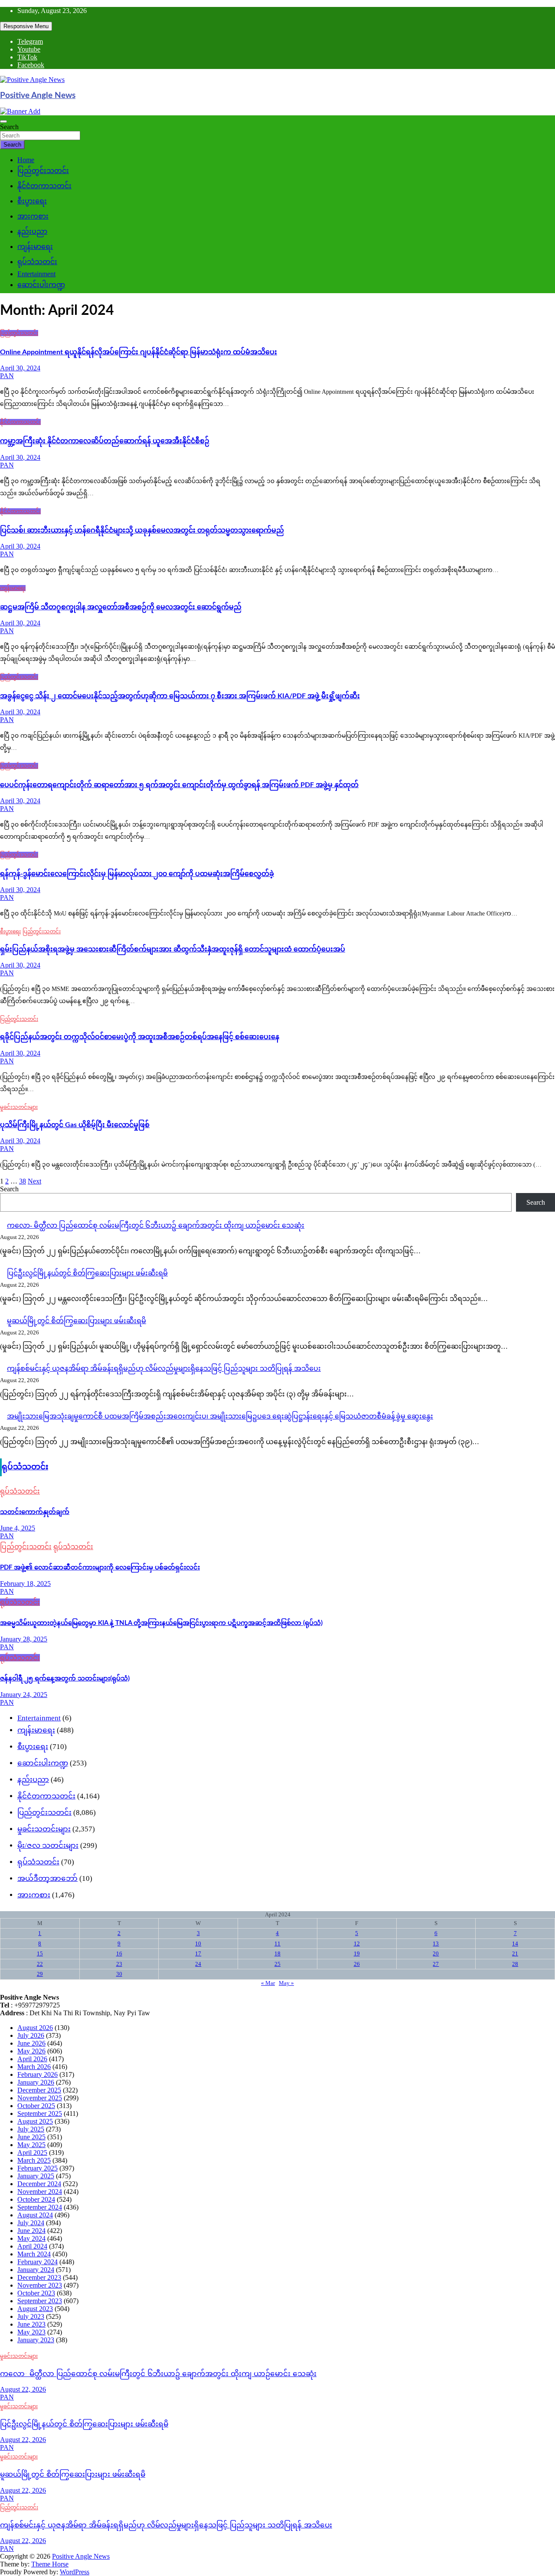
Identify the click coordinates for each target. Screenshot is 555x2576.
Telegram (30, 41)
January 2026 (36, 2082)
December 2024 (39, 2184)
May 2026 (31, 2051)
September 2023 (40, 2301)
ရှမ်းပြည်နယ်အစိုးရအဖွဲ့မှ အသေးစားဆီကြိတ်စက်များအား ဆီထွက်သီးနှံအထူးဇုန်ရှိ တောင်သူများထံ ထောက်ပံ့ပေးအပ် (173, 949)
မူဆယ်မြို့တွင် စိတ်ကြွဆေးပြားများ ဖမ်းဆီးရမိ (77, 1321)
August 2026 (35, 2028)
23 (119, 1964)
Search (9, 127)
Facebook (31, 65)
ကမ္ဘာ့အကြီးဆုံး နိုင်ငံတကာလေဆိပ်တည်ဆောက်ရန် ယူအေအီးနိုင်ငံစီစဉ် (105, 441)
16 (119, 1953)
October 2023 (36, 2293)
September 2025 (40, 2113)
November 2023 (40, 2285)
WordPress (75, 2572)
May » (286, 1983)
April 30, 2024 (20, 368)
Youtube (29, 49)
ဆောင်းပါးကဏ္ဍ (41, 285)
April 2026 (32, 2059)
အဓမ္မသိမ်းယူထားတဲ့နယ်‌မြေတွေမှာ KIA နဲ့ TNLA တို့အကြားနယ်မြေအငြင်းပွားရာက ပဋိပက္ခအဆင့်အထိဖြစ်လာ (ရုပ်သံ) (161, 1623)
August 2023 (35, 2309)
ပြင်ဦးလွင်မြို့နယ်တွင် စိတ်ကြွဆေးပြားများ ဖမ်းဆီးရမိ (87, 1273)
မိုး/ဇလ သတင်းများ (48, 1845)
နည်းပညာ (32, 231)
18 (277, 1953)
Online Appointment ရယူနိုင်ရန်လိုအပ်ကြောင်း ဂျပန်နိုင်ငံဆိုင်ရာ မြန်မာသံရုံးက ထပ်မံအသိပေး (139, 352)
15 (40, 1953)
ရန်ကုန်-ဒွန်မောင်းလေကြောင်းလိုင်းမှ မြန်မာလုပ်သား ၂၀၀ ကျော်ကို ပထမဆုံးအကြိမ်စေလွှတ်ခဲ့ (137, 874)
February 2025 (38, 2168)
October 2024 (36, 2199)
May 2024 (31, 2238)
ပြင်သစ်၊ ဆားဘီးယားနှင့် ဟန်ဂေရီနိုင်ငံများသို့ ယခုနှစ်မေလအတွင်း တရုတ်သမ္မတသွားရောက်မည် (142, 530)
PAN (7, 376)
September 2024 (40, 2207)
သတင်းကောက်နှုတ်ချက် (35, 1512)
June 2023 (31, 2324)
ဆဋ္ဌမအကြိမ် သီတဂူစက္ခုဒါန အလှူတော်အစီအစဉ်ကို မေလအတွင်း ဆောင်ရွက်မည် (121, 607)
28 (515, 1964)
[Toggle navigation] (3, 121)
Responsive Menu (26, 26)
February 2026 (38, 2074)
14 (515, 1943)
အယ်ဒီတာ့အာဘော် (47, 1878)
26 (357, 1964)
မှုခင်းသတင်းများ (19, 1107)
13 (436, 1943)
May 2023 (31, 2332)
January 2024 (36, 2270)
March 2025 (34, 2160)
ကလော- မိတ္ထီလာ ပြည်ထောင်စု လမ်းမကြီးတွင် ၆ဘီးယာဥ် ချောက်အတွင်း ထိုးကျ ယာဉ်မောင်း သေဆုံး (156, 1225)
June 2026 (31, 2043)
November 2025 (40, 2098)
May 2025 (31, 2145)
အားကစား (33, 216)
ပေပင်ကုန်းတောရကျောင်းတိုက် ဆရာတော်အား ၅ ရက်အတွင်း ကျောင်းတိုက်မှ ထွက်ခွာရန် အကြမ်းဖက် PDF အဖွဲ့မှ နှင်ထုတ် (179, 785)
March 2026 (34, 2067)
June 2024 (31, 2231)
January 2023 (36, 2340)
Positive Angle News (38, 96)
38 (23, 1181)
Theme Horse (50, 2564)
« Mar (268, 1983)
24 (198, 1964)
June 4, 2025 (18, 1528)
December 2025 (39, 2090)
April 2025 (32, 2153)
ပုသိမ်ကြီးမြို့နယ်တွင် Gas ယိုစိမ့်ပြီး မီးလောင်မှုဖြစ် (75, 1125)
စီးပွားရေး (32, 201)
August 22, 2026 (23, 2389)
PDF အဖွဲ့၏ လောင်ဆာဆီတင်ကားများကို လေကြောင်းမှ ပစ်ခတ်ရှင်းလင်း (100, 1568)
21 (515, 1953)
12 (357, 1943)
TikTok (27, 57)
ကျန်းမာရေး (35, 247)
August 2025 (35, 2121)
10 (198, 1943)
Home (26, 160)
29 (40, 1974)
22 (40, 1964)
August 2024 (35, 2215)
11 (277, 1943)
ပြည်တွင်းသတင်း (43, 171)
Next (34, 1181)
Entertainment (36, 274)
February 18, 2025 (25, 1584)
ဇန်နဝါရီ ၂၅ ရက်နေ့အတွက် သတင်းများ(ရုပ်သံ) (65, 1679)
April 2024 (32, 2246)
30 (119, 1974)
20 (436, 1953)
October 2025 (36, 2106)
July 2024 (31, 2223)
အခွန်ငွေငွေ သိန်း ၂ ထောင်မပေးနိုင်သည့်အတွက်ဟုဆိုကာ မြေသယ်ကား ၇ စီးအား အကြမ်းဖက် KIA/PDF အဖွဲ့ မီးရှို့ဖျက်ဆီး (180, 696)
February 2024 (38, 2262)
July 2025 (31, 2129)
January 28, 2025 (24, 1639)
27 (436, 1964)
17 (198, 1953)
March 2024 (34, 2254)
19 (357, 1953)
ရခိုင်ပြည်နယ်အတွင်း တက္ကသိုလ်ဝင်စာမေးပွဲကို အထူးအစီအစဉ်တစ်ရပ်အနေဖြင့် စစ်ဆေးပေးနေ (140, 1037)
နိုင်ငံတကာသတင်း (44, 186)
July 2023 (31, 2316)
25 (277, 1964)
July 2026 (31, 2035)
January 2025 (36, 2176)
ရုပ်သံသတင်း (37, 262)
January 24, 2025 (24, 1695)
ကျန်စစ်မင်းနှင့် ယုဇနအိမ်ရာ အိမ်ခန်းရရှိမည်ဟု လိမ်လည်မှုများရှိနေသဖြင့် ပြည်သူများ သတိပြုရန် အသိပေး (164, 1368)
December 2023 (39, 2277)
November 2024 (40, 2192)
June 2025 (31, 2137)
